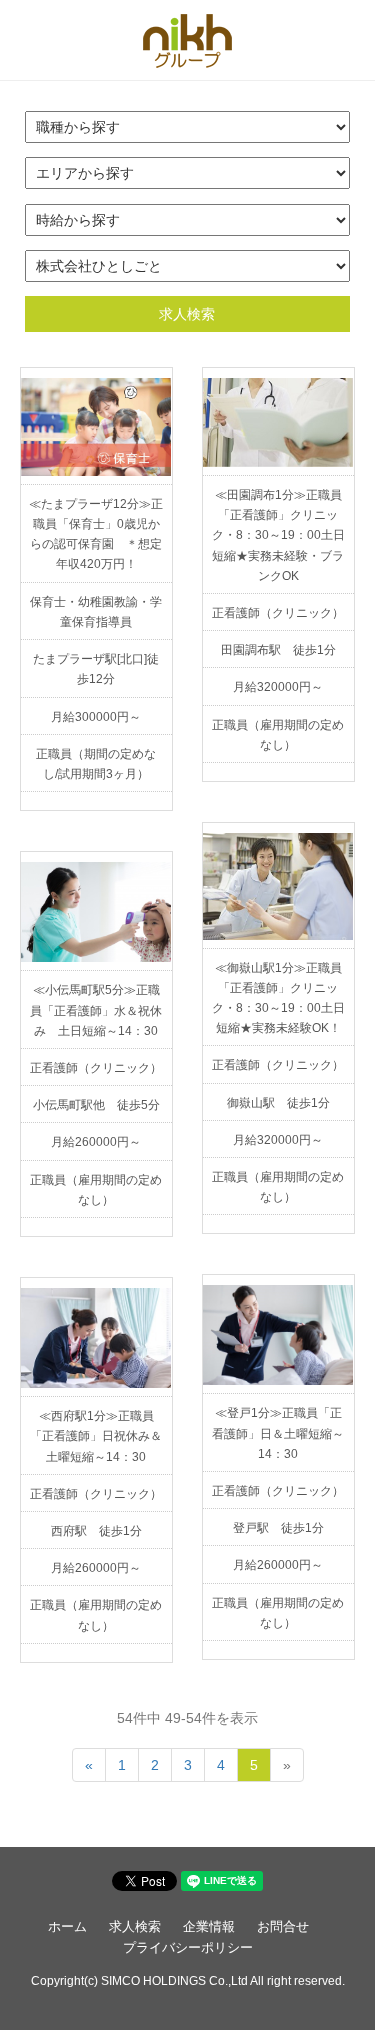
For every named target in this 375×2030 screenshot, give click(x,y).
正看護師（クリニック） (278, 613)
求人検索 (187, 314)
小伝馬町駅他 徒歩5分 (96, 1105)
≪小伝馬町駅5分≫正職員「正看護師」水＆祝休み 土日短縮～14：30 (96, 1010)
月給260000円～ (96, 1142)
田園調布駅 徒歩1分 (278, 650)
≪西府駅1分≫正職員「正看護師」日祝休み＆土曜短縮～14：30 (96, 1436)
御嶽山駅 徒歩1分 (278, 1103)
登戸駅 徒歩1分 (278, 1528)
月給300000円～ (96, 717)
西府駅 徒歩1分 (96, 1531)
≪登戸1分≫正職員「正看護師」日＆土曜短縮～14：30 (278, 1433)
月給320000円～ (278, 687)
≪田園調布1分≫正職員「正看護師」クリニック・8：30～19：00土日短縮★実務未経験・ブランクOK (278, 535)
